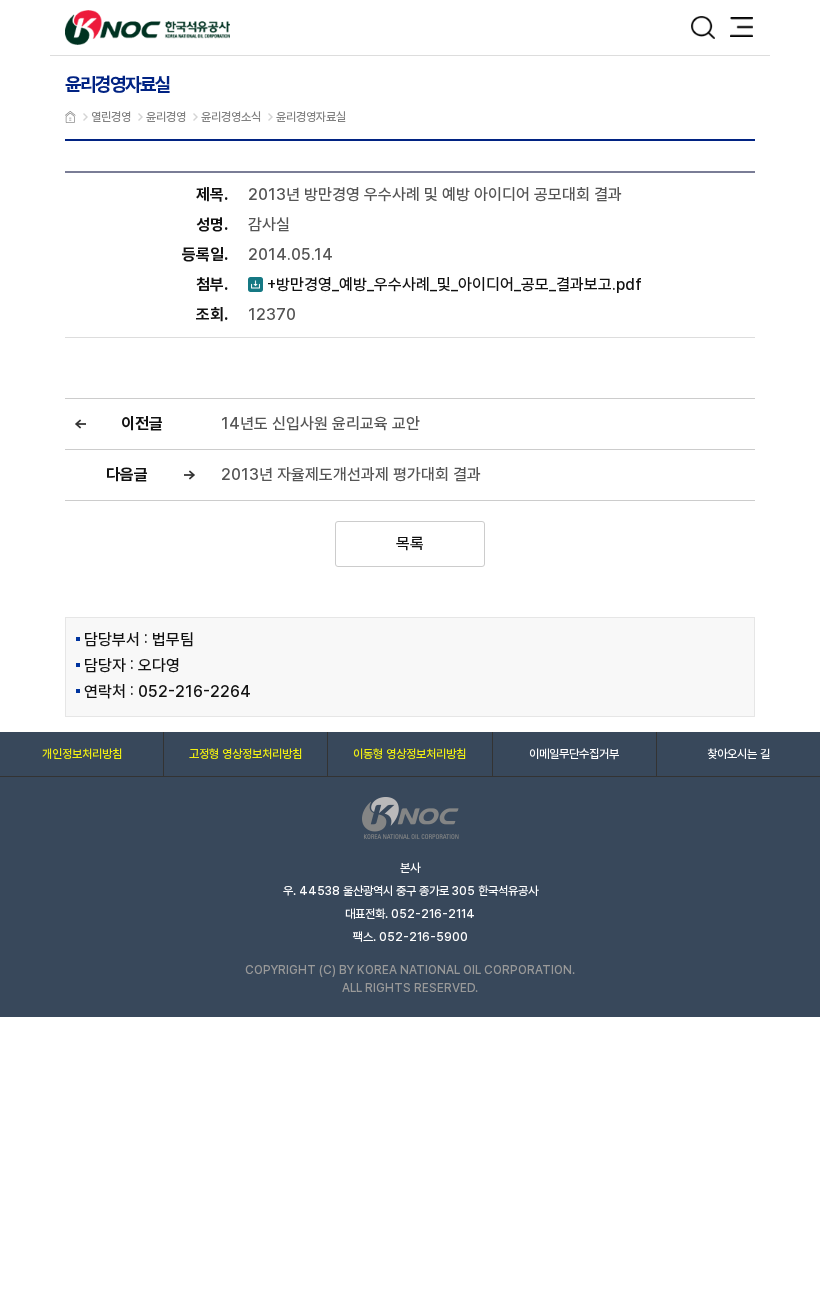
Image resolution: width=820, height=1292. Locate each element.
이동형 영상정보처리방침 (409, 754)
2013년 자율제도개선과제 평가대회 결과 (351, 474)
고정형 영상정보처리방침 (245, 754)
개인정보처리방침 (82, 754)
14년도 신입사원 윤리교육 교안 (320, 423)
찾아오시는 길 (738, 754)
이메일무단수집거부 (574, 754)
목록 (410, 543)
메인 (70, 117)
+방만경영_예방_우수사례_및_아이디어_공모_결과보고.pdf (445, 284)
